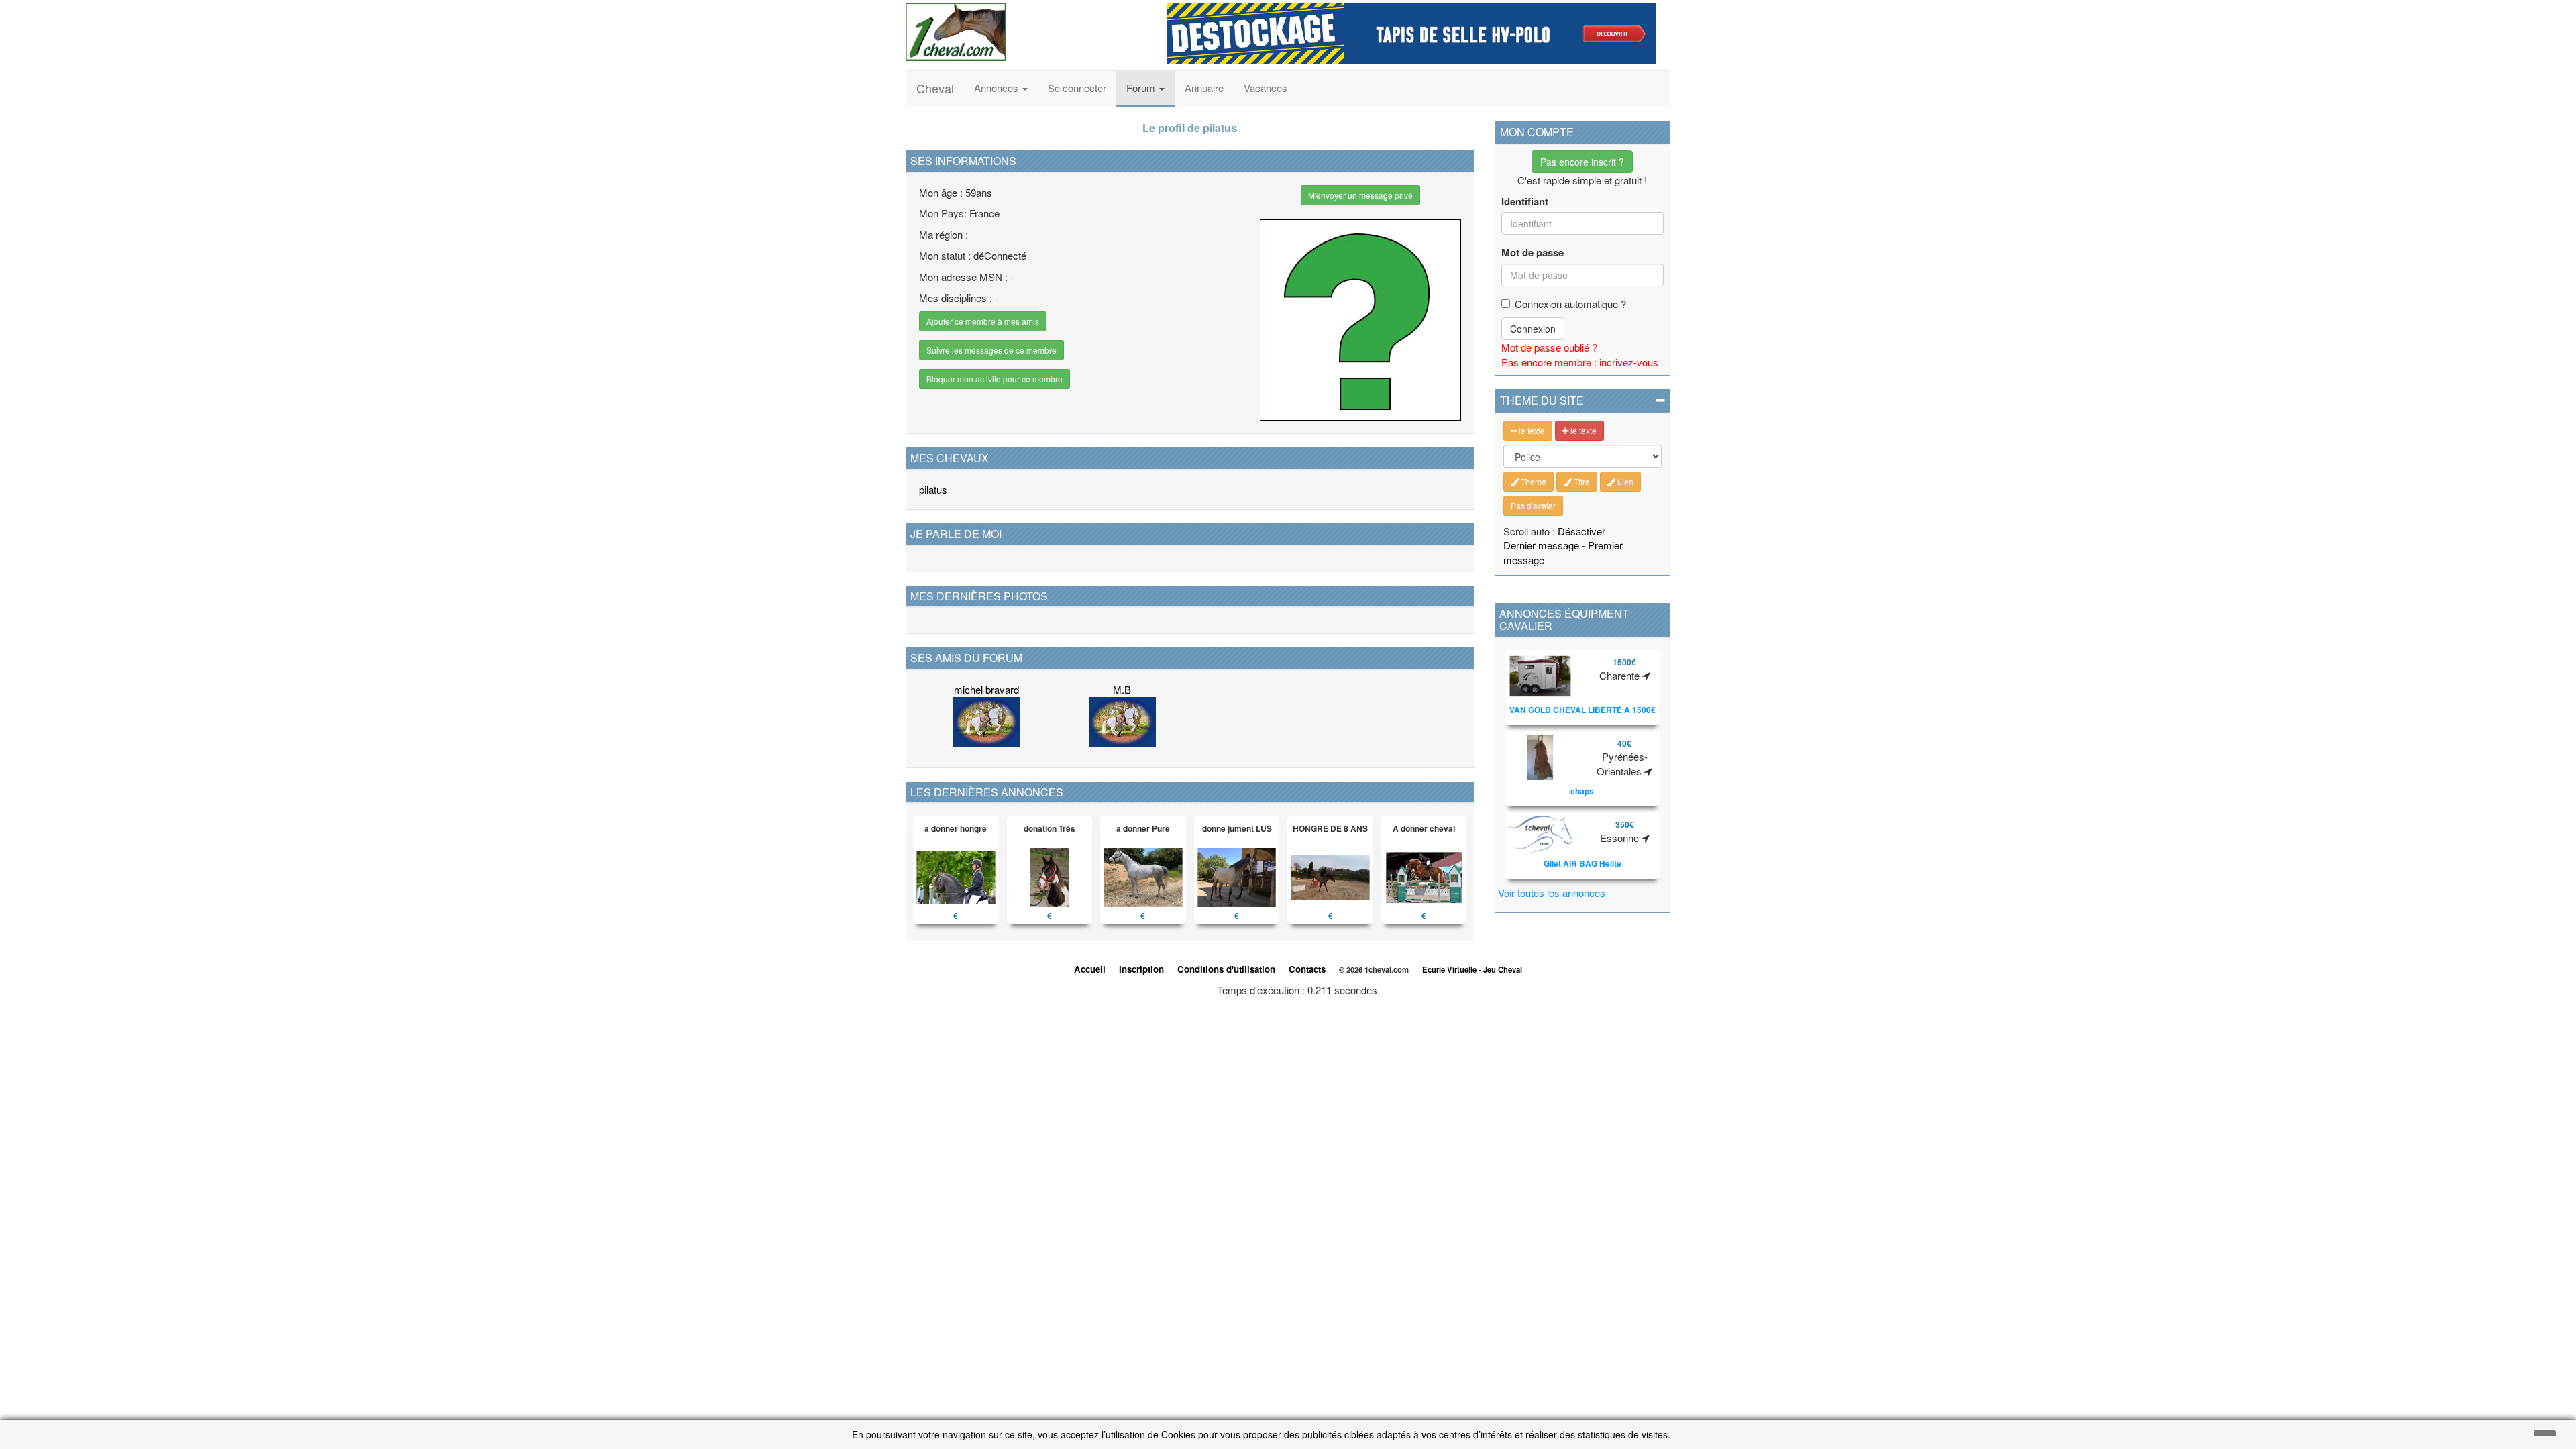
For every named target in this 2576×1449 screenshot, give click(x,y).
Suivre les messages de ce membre (991, 350)
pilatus (933, 489)
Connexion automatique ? (1570, 304)
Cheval (935, 88)
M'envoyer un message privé (1360, 195)
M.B (1122, 689)
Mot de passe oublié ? (1549, 347)
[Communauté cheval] (1026, 32)
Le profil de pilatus (1190, 128)
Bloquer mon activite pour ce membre (995, 379)
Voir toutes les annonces (1552, 893)
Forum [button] (1142, 88)
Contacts (1307, 969)
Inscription (1141, 969)
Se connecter (1077, 88)
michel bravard (986, 689)
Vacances (1266, 88)
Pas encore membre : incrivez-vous (1580, 362)
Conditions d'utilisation (1226, 969)
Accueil (1090, 969)
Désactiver (1581, 531)
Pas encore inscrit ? (1582, 162)
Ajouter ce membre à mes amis (983, 321)
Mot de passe (1533, 253)
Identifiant (1525, 202)
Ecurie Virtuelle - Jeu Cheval (1472, 969)
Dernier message (1541, 545)
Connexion (1533, 329)
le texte (1531, 430)
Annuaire (1204, 88)
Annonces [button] (998, 88)
